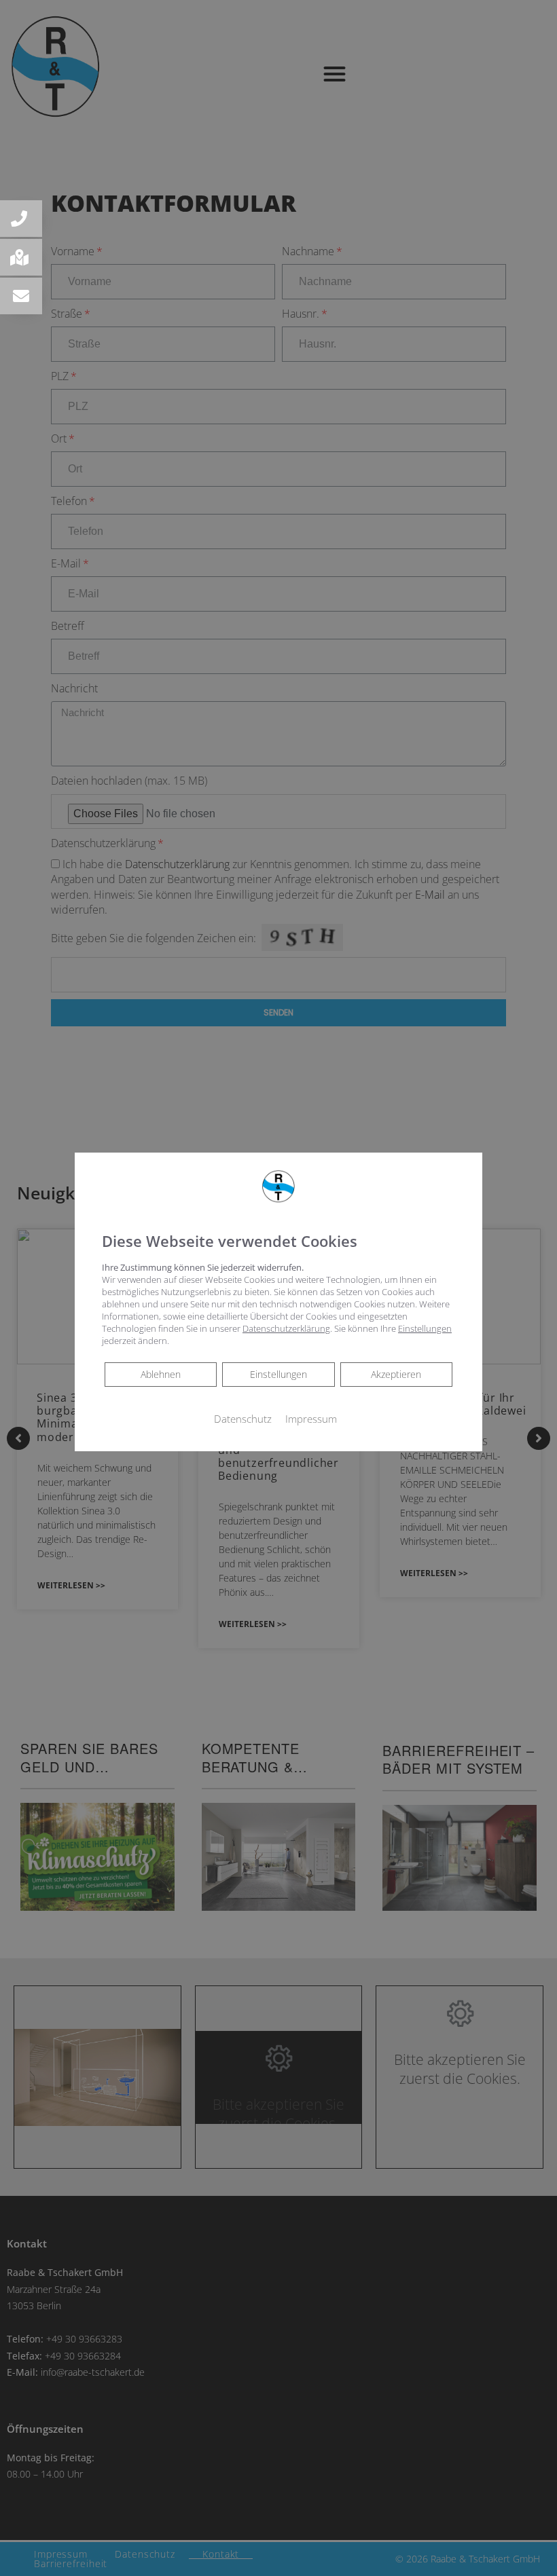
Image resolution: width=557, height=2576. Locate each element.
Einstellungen (278, 1374)
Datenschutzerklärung (286, 1328)
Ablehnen (160, 1374)
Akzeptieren (396, 1374)
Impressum (311, 1419)
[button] (21, 219)
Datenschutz (243, 1419)
